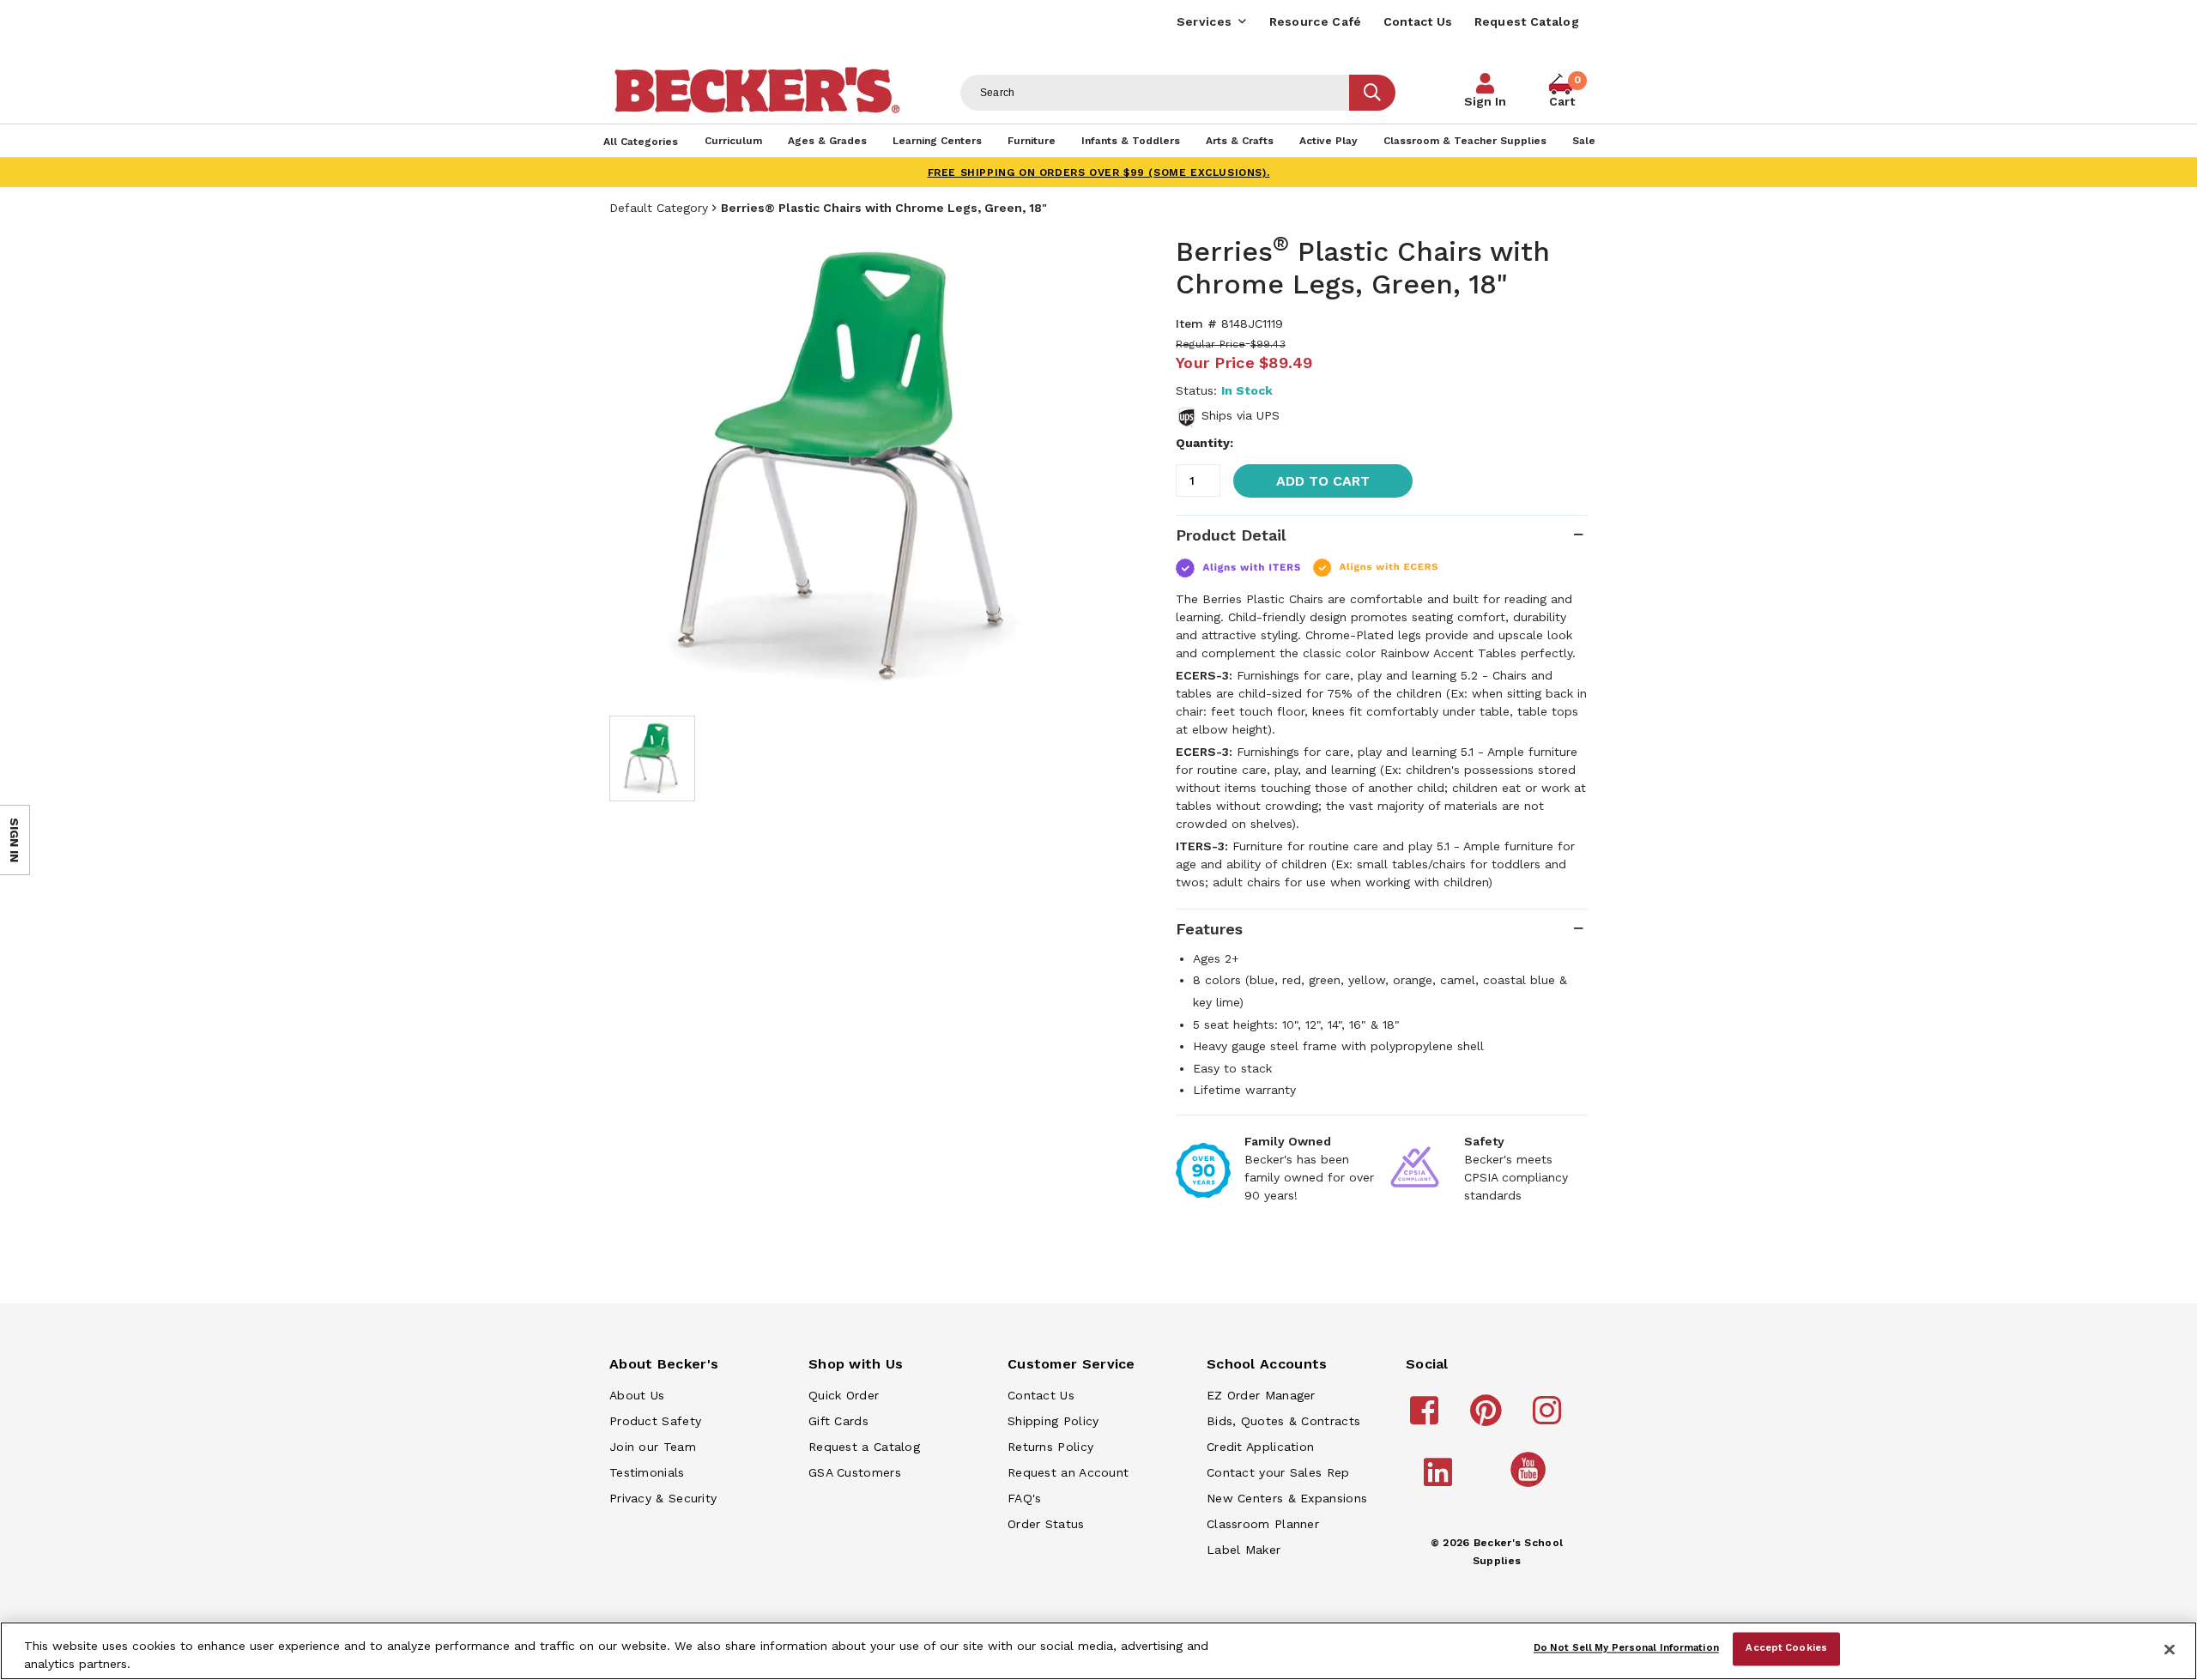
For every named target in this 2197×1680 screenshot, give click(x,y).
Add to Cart (1323, 481)
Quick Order (844, 1395)
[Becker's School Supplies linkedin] (1440, 1480)
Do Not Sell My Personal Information (1626, 1648)
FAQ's (1025, 1498)
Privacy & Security (663, 1498)
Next (1064, 467)
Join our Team (653, 1447)
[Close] (2170, 1649)
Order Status (1046, 1524)
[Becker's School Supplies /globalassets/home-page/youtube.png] (1531, 1486)
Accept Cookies (1786, 1648)
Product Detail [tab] (1231, 535)
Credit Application (1260, 1447)
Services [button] (1204, 21)
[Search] (1372, 93)
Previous (635, 467)
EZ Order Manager (1261, 1395)
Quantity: (1204, 443)
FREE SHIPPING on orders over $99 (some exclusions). (1099, 172)
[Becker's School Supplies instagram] (1549, 1418)
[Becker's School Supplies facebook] (1427, 1418)
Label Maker (1244, 1550)
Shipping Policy (1053, 1421)
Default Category (659, 208)
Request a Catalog (864, 1447)
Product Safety (655, 1421)
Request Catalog (1527, 21)
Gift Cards (838, 1421)
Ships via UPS (1241, 415)
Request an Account (1068, 1472)
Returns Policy (1050, 1447)
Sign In (1485, 101)
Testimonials (647, 1472)
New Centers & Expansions (1287, 1498)
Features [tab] (1209, 929)
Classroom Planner (1263, 1524)
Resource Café (1316, 21)
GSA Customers (855, 1472)
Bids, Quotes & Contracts (1283, 1421)
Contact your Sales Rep (1278, 1472)
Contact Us (1418, 21)
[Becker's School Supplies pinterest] (1489, 1418)
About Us (637, 1395)
